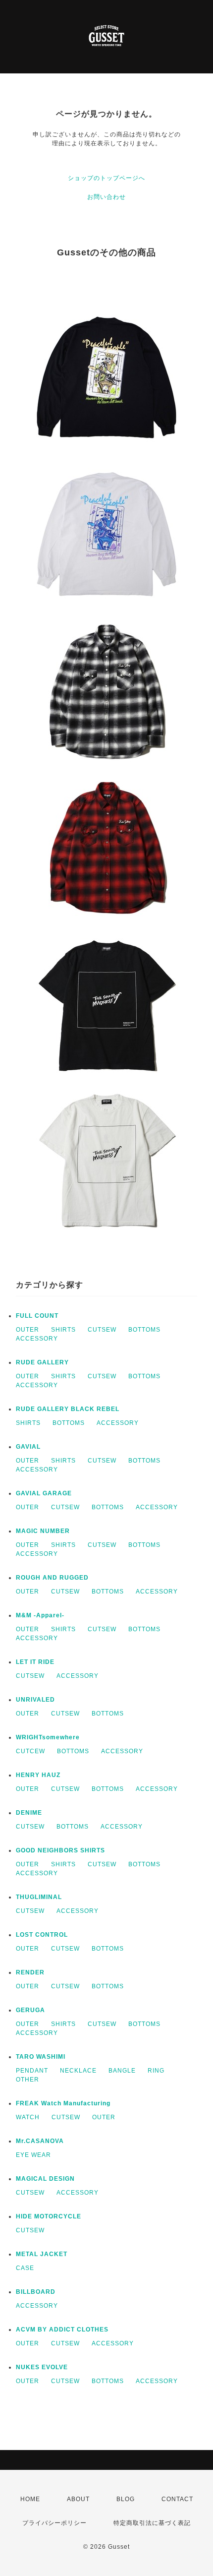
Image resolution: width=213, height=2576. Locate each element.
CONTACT (177, 2499)
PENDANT (32, 2071)
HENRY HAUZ (38, 1775)
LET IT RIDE (35, 1662)
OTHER (27, 2080)
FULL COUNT (37, 1316)
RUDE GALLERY (42, 1362)
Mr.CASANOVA (40, 2141)
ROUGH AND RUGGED (52, 1578)
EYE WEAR (33, 2155)
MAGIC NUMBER (43, 1531)
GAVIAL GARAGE (44, 1493)
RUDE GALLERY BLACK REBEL (68, 1409)
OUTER (27, 1330)
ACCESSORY (37, 1339)
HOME (30, 2499)
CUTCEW (30, 1751)
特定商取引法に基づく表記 (152, 2523)
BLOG (126, 2499)
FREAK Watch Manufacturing (63, 2103)
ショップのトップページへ (106, 178)
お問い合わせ (106, 197)
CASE (25, 2268)
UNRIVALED (35, 1700)
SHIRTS (63, 1330)
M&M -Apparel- (40, 1615)
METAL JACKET (42, 2254)
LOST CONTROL (42, 1935)
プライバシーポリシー (54, 2523)
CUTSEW (102, 1330)
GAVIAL (28, 1447)
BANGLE (122, 2071)
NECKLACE (78, 2071)
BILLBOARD (36, 2292)
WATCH (28, 2117)
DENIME (29, 1813)
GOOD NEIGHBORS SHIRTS (60, 1850)
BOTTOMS (144, 1330)
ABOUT (78, 2499)
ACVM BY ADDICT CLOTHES (62, 2330)
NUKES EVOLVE (42, 2367)
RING (156, 2071)
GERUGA (30, 2010)
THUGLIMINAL (39, 1897)
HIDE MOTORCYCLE (49, 2216)
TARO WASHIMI (41, 2057)
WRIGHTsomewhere (48, 1737)
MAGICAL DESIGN (45, 2179)
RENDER (30, 1972)
